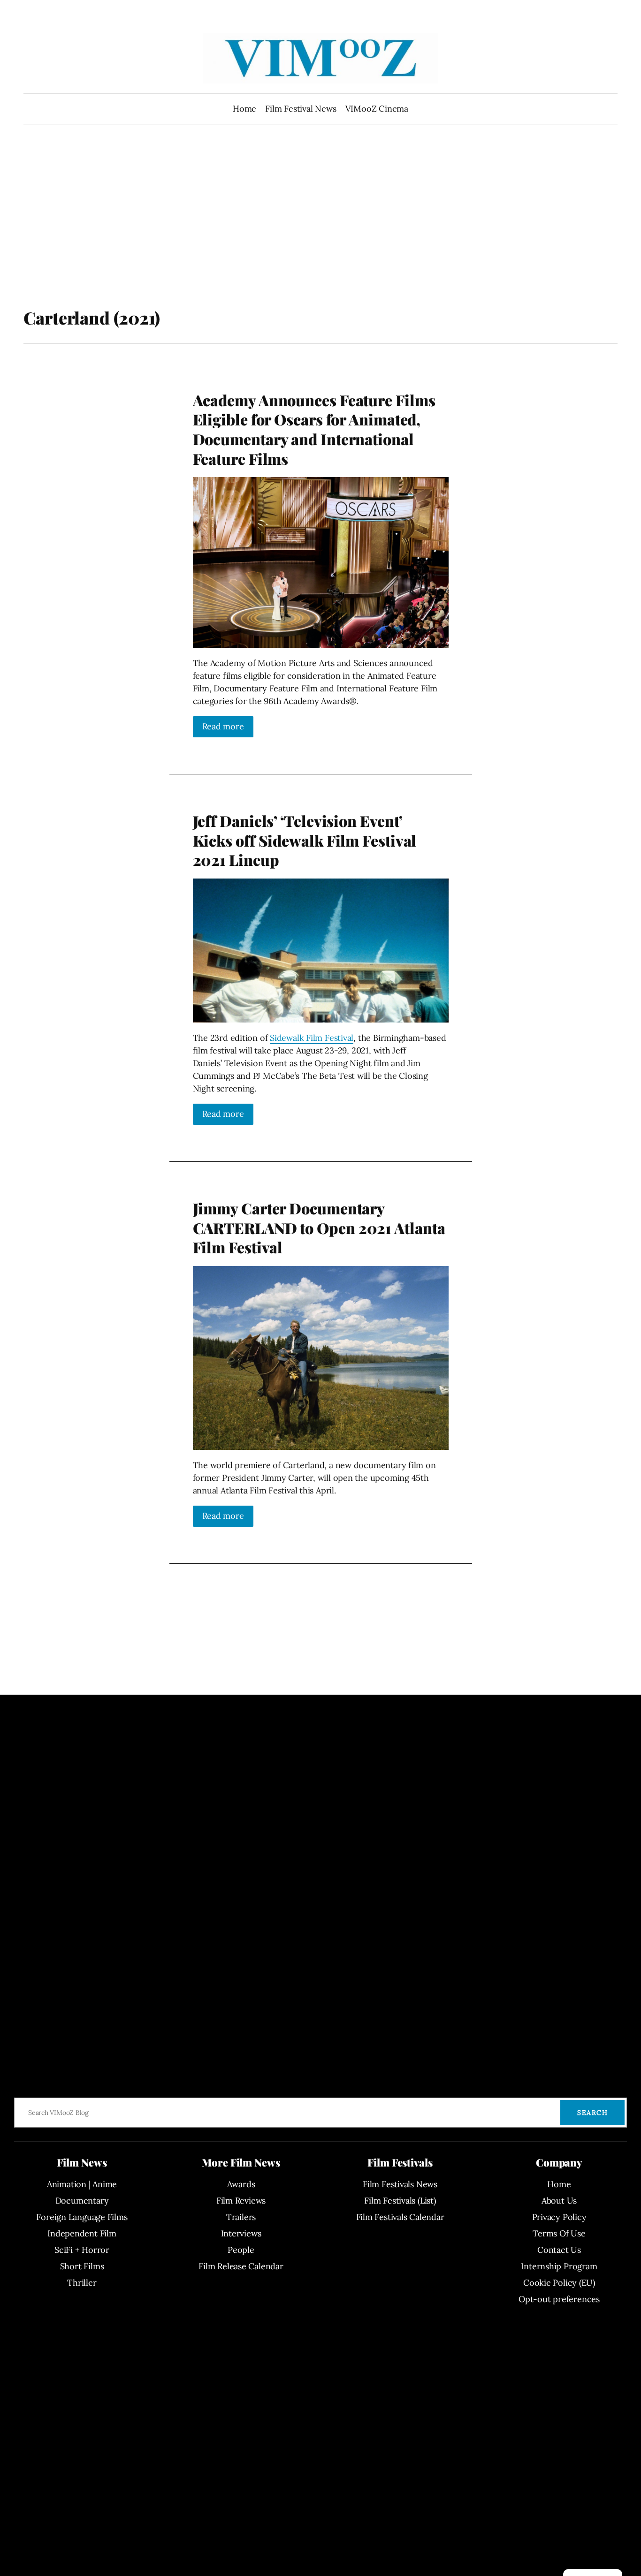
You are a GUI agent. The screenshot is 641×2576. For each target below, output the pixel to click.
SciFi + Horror (82, 2250)
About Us (559, 2201)
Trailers (241, 2217)
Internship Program (559, 2266)
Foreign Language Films (82, 2217)
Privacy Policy (559, 2217)
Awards (241, 2184)
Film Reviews (241, 2201)
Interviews (241, 2233)
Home (244, 109)
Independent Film (82, 2233)
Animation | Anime (82, 2184)
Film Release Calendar (241, 2266)
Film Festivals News (400, 2184)
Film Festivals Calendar (400, 2217)
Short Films (82, 2266)
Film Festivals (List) (400, 2201)
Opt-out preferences (559, 2299)
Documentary (82, 2201)
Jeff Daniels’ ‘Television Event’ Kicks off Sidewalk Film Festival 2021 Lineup (305, 840)
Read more (223, 726)
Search (592, 2113)
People (241, 2250)
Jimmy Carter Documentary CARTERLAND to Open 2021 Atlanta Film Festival (319, 1228)
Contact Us (559, 2250)
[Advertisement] (321, 232)
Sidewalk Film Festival (312, 1038)
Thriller (82, 2283)
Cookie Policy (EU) (559, 2283)
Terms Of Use (559, 2233)
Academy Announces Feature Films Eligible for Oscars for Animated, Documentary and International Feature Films (314, 429)
